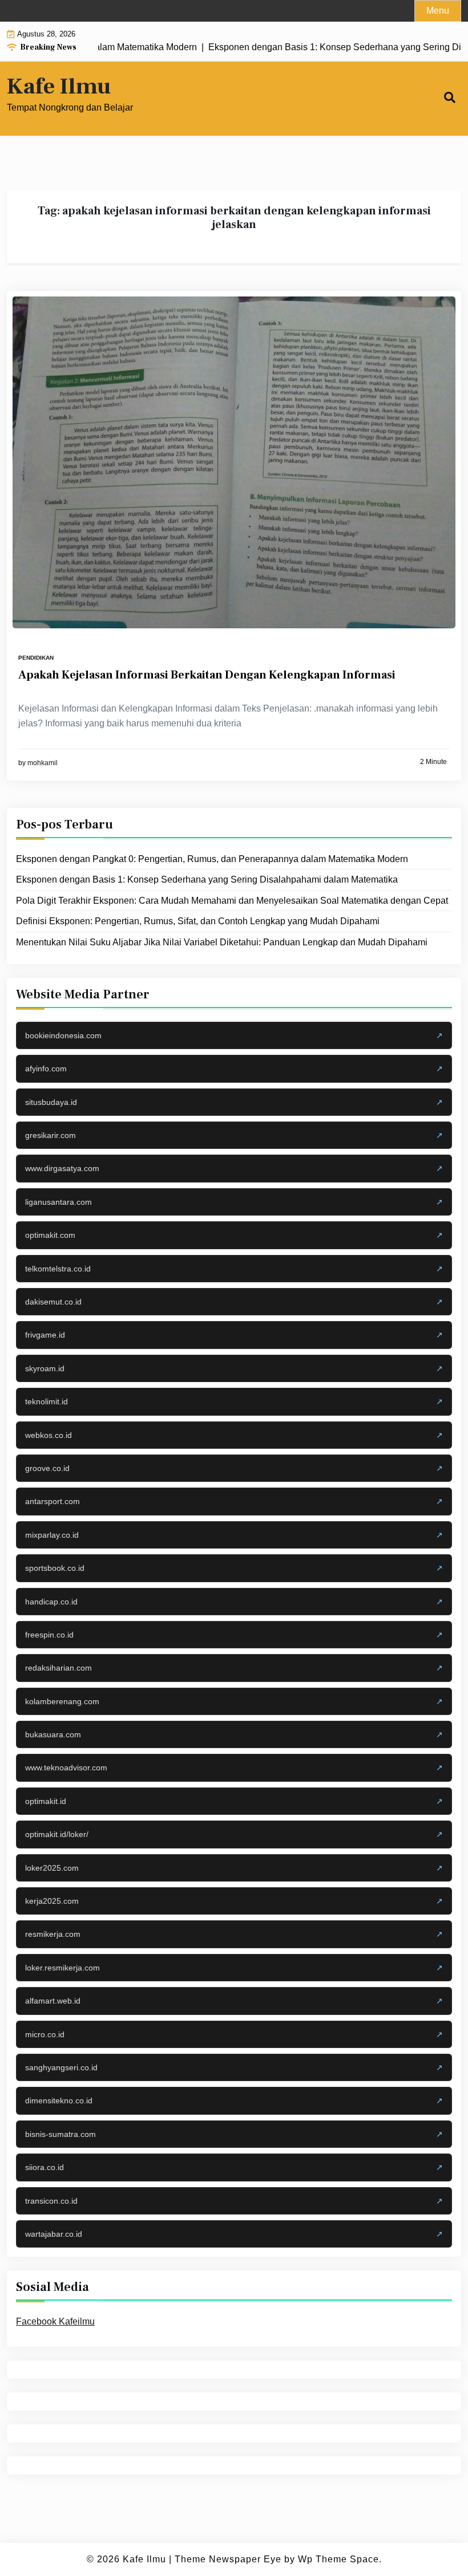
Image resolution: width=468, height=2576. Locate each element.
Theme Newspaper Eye (228, 2559)
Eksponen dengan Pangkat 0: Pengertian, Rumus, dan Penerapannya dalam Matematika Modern (212, 859)
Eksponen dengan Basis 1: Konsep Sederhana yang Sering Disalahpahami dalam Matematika (207, 879)
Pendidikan (36, 658)
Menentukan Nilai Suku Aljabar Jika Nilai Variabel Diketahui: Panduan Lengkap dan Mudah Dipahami (222, 942)
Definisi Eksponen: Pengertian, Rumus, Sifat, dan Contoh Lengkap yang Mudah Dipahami (198, 921)
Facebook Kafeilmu (55, 2321)
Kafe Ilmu (59, 87)
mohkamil (43, 763)
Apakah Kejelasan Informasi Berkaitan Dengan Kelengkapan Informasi (207, 675)
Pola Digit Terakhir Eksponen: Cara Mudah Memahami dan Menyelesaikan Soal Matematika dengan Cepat (232, 901)
